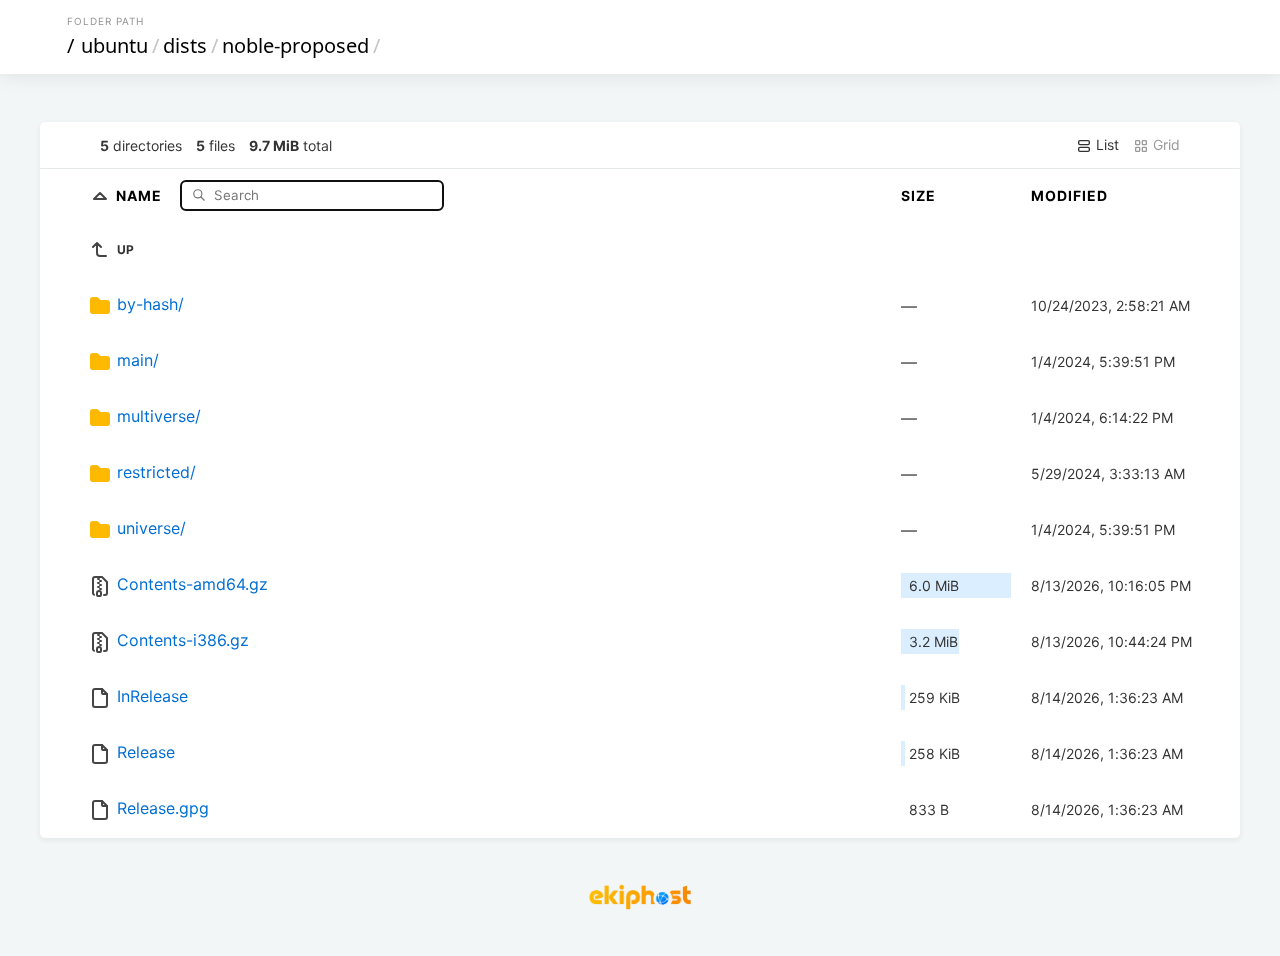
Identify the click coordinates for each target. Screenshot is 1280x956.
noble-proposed (295, 45)
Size (918, 195)
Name (141, 194)
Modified (1069, 195)
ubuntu (114, 45)
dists (185, 45)
